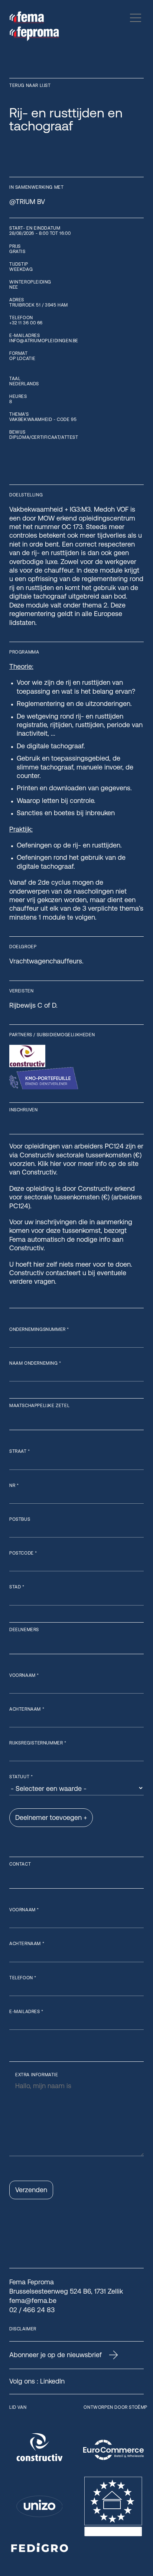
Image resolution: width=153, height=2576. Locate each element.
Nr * (14, 1485)
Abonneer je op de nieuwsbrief (56, 2355)
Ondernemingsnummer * (39, 1329)
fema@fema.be (33, 2300)
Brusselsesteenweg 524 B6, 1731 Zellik (66, 2291)
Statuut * (21, 1777)
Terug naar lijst (30, 85)
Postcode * (23, 1553)
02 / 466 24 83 (32, 2310)
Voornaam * (24, 1675)
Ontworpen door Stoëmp (115, 2407)
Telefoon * (23, 1978)
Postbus (20, 1519)
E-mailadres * (26, 2012)
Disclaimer (23, 2329)
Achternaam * (27, 1709)
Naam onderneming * (35, 1363)
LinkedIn (52, 2381)
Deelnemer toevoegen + (51, 1817)
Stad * (17, 1587)
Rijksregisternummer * (38, 1743)
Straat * (20, 1451)
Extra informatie (37, 2075)
